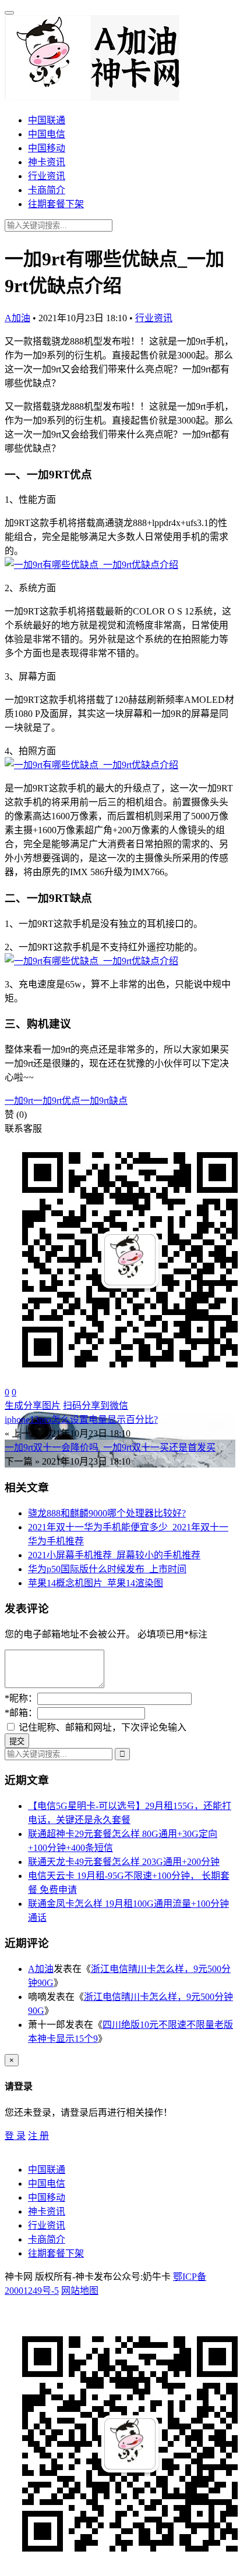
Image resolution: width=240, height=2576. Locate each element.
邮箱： (21, 1713)
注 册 (38, 2136)
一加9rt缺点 (104, 1101)
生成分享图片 (33, 1406)
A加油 (17, 318)
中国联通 (47, 120)
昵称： (21, 1698)
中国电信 (47, 134)
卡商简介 (47, 190)
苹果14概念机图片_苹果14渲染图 (96, 1583)
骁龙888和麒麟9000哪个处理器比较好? (107, 1513)
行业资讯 (47, 176)
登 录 (15, 2136)
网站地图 (80, 2291)
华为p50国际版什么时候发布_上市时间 (107, 1569)
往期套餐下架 (56, 204)
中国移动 (47, 148)
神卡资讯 (47, 162)
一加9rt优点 (57, 1101)
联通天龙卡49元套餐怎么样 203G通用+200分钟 (124, 1862)
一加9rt (19, 1101)
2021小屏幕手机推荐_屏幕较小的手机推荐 (114, 1555)
